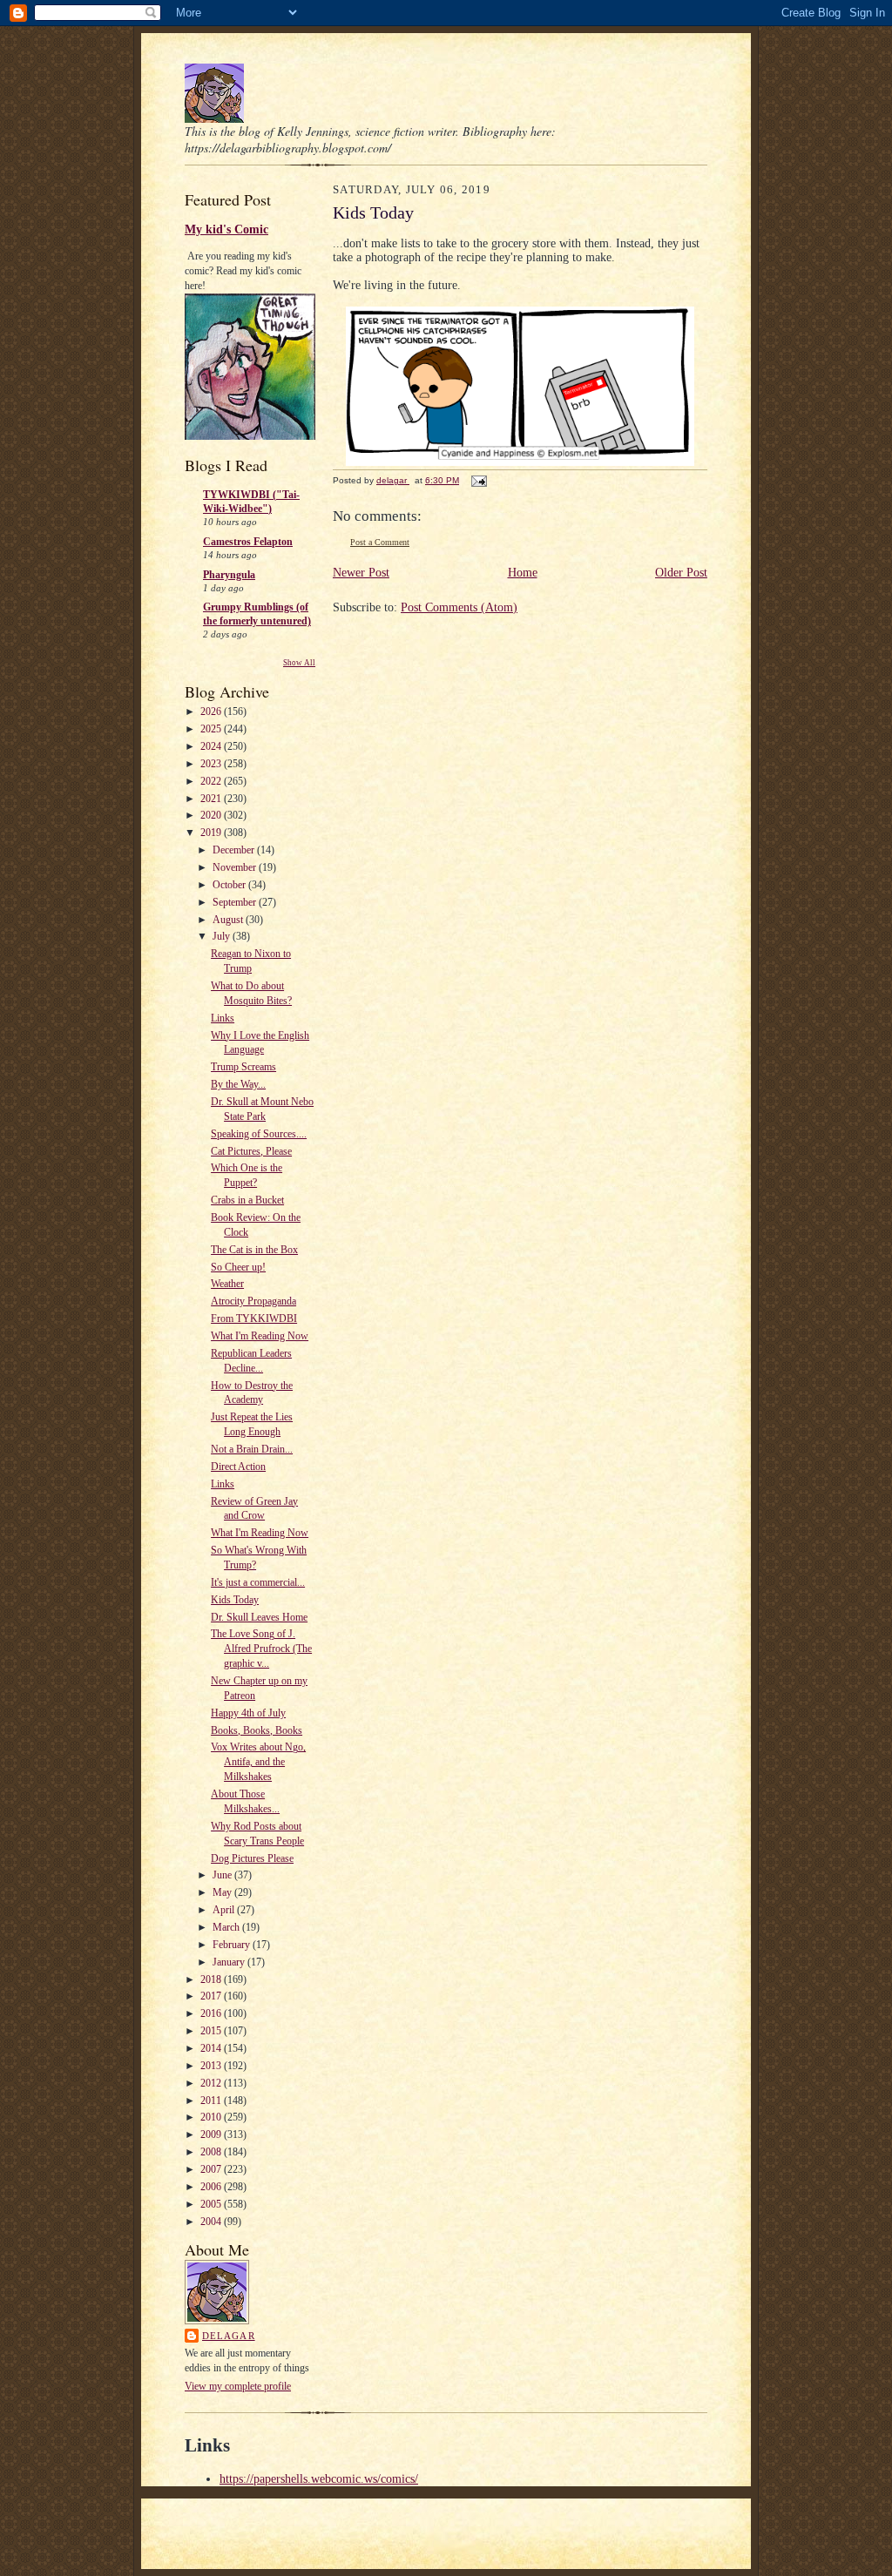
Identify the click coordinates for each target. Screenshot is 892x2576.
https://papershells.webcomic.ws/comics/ (319, 2479)
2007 (212, 2169)
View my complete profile (238, 2386)
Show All (299, 663)
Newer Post (361, 573)
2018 (212, 1979)
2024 (212, 746)
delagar (229, 2336)
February (233, 1945)
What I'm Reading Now (260, 1336)
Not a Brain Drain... (252, 1449)
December (235, 850)
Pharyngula (229, 575)
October (230, 885)
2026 (212, 711)
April (225, 1910)
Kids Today (235, 1600)
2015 (212, 2031)
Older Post (681, 573)
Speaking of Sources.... (259, 1134)
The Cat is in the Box (254, 1250)
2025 (212, 729)
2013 (212, 2066)
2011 (212, 2101)
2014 (212, 2048)
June (223, 1875)
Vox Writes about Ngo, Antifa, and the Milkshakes (258, 1762)
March (227, 1927)
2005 (212, 2204)
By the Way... (238, 1084)
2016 (212, 2013)
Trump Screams (243, 1067)
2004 (212, 2222)
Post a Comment (380, 542)
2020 (212, 815)
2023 (212, 764)
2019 (212, 833)
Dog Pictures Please (252, 1858)
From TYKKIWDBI (254, 1318)
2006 (212, 2187)
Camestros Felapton (248, 542)
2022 (212, 781)
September (236, 902)
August (229, 920)
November (236, 867)
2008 (212, 2152)
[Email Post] (478, 480)
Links (223, 1018)
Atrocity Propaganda (253, 1301)
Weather (227, 1284)
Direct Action (238, 1467)
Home (523, 573)
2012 (212, 2083)
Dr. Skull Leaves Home (259, 1617)
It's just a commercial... (258, 1582)
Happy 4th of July (248, 1713)
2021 (212, 799)
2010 (212, 2117)
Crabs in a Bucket (247, 1200)
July (223, 936)
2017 (212, 1996)
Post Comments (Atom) (459, 607)
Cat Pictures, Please (251, 1151)
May (223, 1892)
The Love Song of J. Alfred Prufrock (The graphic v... (261, 1649)
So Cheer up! (238, 1267)
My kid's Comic (226, 229)
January (230, 1962)
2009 (212, 2134)
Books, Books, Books (257, 1730)
